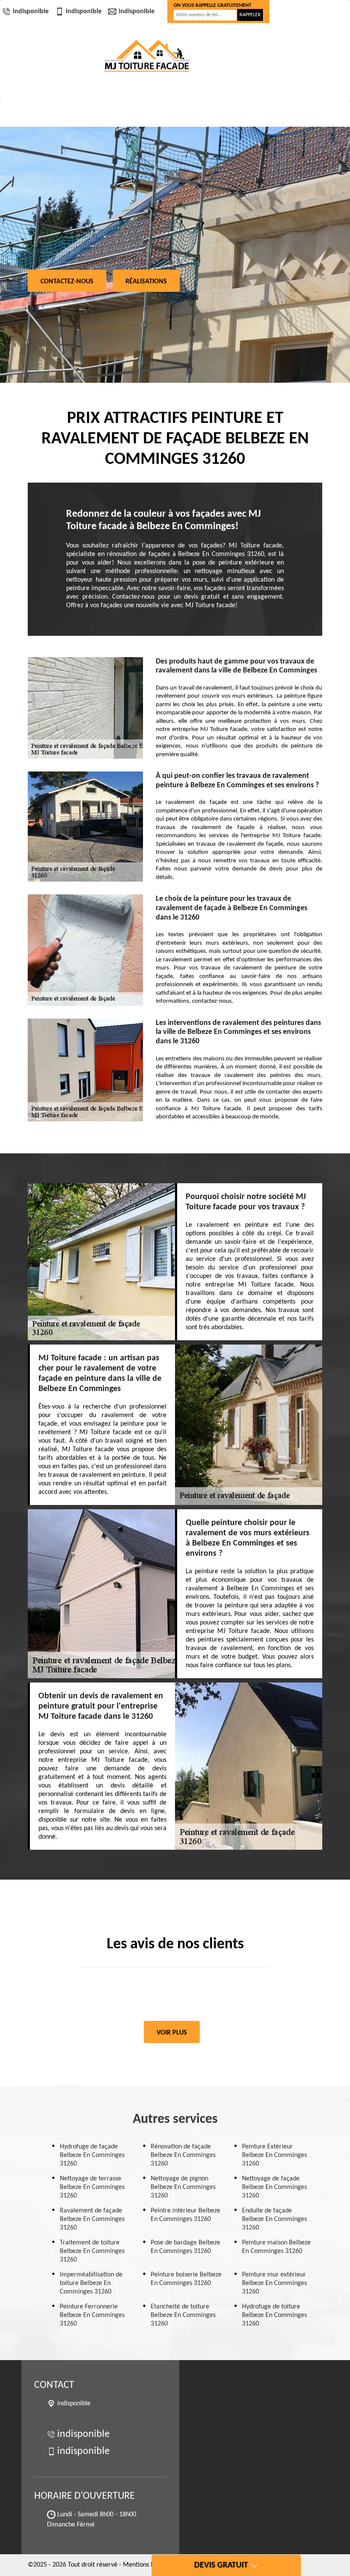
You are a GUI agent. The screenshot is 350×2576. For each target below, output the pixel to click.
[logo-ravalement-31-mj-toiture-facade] (147, 56)
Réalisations (146, 282)
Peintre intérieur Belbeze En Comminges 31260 (185, 2215)
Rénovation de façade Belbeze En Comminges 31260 (183, 2155)
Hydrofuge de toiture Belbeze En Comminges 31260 (274, 2315)
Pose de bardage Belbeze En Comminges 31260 (185, 2247)
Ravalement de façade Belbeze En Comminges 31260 (92, 2219)
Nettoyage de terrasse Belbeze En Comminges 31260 (92, 2187)
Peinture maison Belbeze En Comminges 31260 (276, 2247)
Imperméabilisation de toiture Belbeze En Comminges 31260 (91, 2283)
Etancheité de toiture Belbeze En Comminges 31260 (183, 2315)
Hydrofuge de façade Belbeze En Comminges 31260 (92, 2155)
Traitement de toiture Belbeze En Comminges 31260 (92, 2251)
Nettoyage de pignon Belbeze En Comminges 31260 (183, 2187)
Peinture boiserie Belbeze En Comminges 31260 (186, 2279)
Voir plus (172, 2033)
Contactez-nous (67, 282)
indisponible (31, 12)
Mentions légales (147, 2565)
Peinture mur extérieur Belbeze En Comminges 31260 (274, 2283)
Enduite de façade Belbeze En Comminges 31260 (274, 2219)
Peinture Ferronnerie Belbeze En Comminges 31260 (92, 2315)
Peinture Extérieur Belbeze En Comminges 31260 (274, 2155)
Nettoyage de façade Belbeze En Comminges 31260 (274, 2187)
